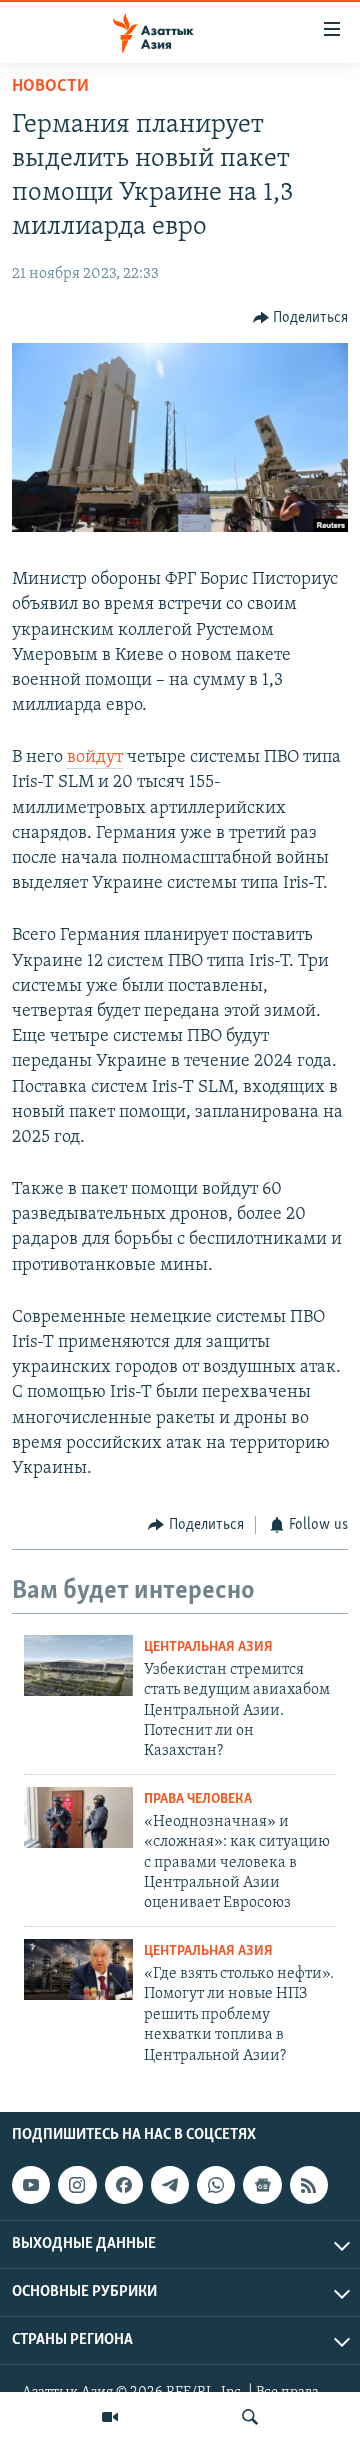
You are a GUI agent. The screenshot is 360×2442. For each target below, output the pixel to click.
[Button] (301, 318)
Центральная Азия (208, 1647)
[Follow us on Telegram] (170, 2185)
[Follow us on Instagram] (77, 2185)
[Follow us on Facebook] (124, 2185)
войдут (95, 758)
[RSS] (309, 2185)
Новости (50, 87)
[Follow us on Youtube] (31, 2185)
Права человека (198, 1799)
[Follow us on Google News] (262, 2185)
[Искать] (250, 2417)
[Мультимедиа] (110, 2417)
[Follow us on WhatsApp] (216, 2185)
